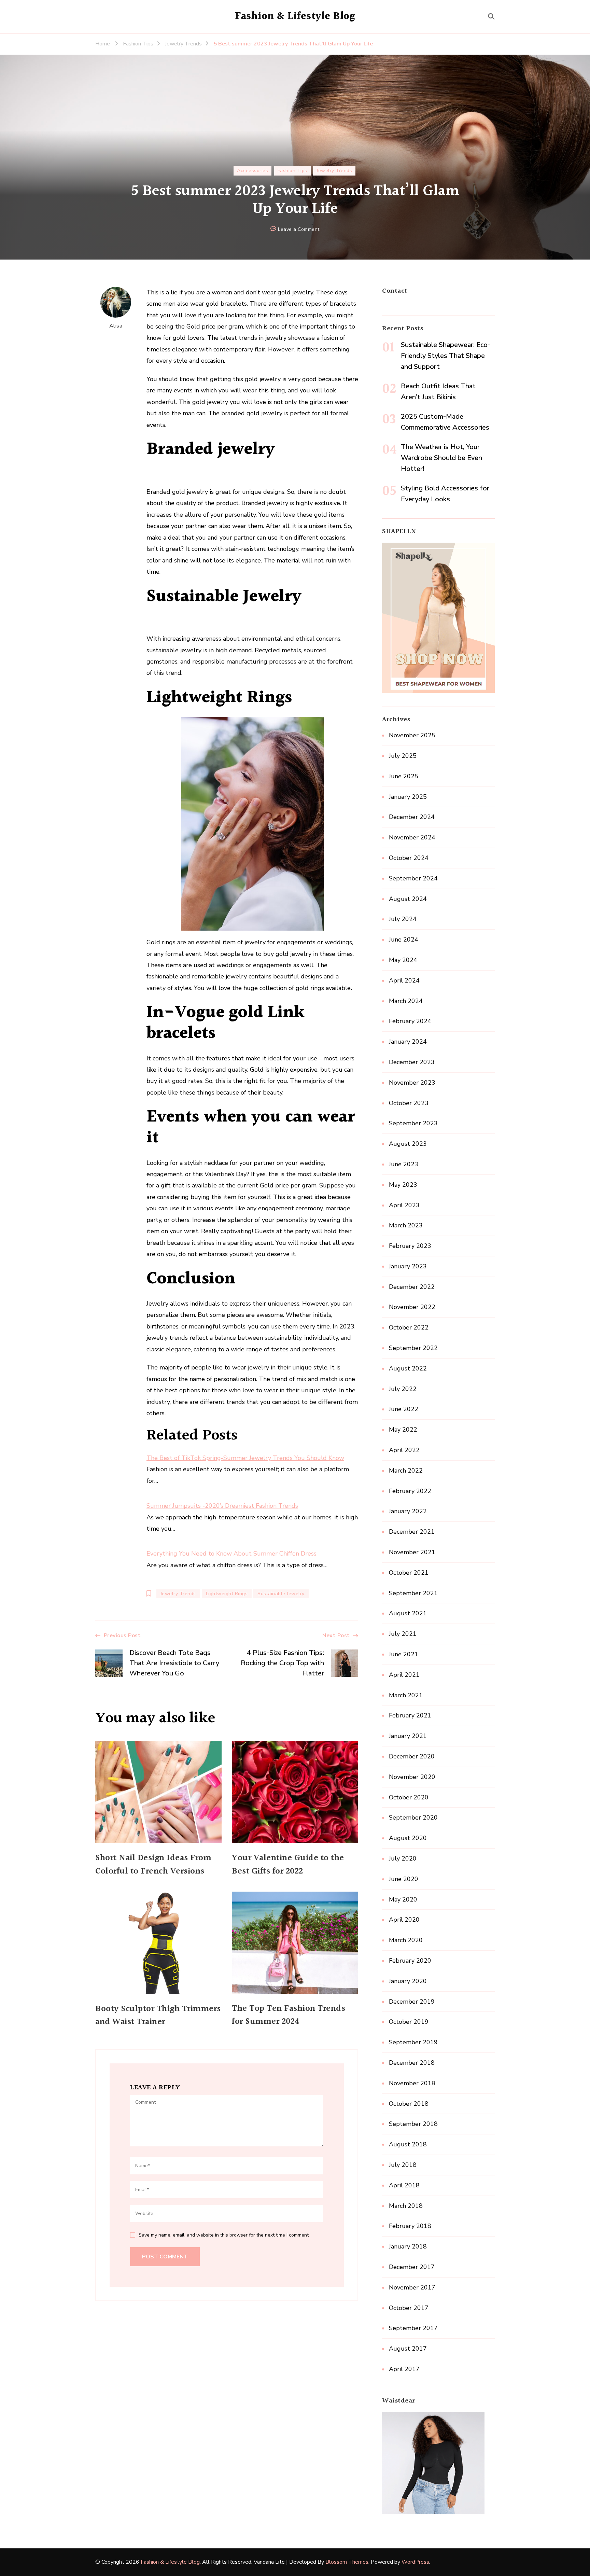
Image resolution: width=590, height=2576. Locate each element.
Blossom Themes (347, 2562)
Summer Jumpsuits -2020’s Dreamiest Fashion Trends (222, 1506)
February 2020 (410, 1961)
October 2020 (409, 1797)
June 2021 (404, 1654)
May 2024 (403, 960)
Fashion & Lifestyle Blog (295, 16)
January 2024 (408, 1042)
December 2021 (412, 1532)
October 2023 (409, 1103)
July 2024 (403, 919)
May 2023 (403, 1185)
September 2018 (413, 2124)
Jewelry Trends (334, 171)
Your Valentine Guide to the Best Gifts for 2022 (288, 1865)
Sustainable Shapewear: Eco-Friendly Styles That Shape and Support (446, 356)
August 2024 (408, 899)
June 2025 (404, 776)
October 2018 (409, 2104)
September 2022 (413, 1348)
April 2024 (404, 980)
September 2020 (413, 1818)
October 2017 (409, 2308)
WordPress (415, 2562)
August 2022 (408, 1368)
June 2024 (404, 939)
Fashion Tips (292, 171)
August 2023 (408, 1144)
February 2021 (410, 1715)
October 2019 (409, 2022)
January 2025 (408, 797)
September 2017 (413, 2328)
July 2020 (403, 1858)
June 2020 (404, 1879)
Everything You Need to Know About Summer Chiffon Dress (231, 1554)
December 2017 (412, 2267)
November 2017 (412, 2287)
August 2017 (408, 2349)
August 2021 (408, 1613)
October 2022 (409, 1327)
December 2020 (412, 1756)
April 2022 (404, 1450)
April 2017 (404, 2369)
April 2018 (404, 2185)
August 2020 (408, 1838)
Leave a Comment (299, 230)
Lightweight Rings (227, 1594)
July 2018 (403, 2165)
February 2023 (410, 1246)
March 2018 (406, 2206)
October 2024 (409, 858)
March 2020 (406, 1940)
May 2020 (403, 1899)
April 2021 (404, 1675)
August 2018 (408, 2144)
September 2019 (413, 2042)
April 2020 (404, 1920)
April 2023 (404, 1205)
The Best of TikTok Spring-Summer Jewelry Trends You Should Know (245, 1458)
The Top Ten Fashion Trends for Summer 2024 (289, 2015)
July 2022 (403, 1389)
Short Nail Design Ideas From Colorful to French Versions (153, 1865)
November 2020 (412, 1777)
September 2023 (413, 1123)
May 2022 (403, 1430)
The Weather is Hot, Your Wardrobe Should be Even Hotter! (441, 458)
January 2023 (408, 1266)
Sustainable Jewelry (281, 1594)
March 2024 (406, 1001)
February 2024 (410, 1021)
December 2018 (412, 2063)
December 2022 (412, 1287)
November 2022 (412, 1307)
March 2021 (406, 1695)
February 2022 (410, 1491)
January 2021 (408, 1736)
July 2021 (403, 1634)
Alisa (116, 326)
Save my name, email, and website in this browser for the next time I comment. (224, 2235)
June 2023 (404, 1164)
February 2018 (410, 2226)
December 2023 (412, 1062)
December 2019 (412, 2002)
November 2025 (412, 735)
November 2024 (412, 837)
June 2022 (404, 1409)
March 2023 (406, 1225)
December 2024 (412, 817)
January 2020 (408, 1981)
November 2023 (412, 1083)
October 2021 (409, 1573)
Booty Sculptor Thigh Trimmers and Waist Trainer (158, 2016)
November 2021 (412, 1552)
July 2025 (403, 756)
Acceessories (252, 171)
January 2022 (408, 1511)
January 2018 (408, 2246)
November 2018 (412, 2083)
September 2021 (413, 1593)
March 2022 (406, 1471)
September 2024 (413, 878)
